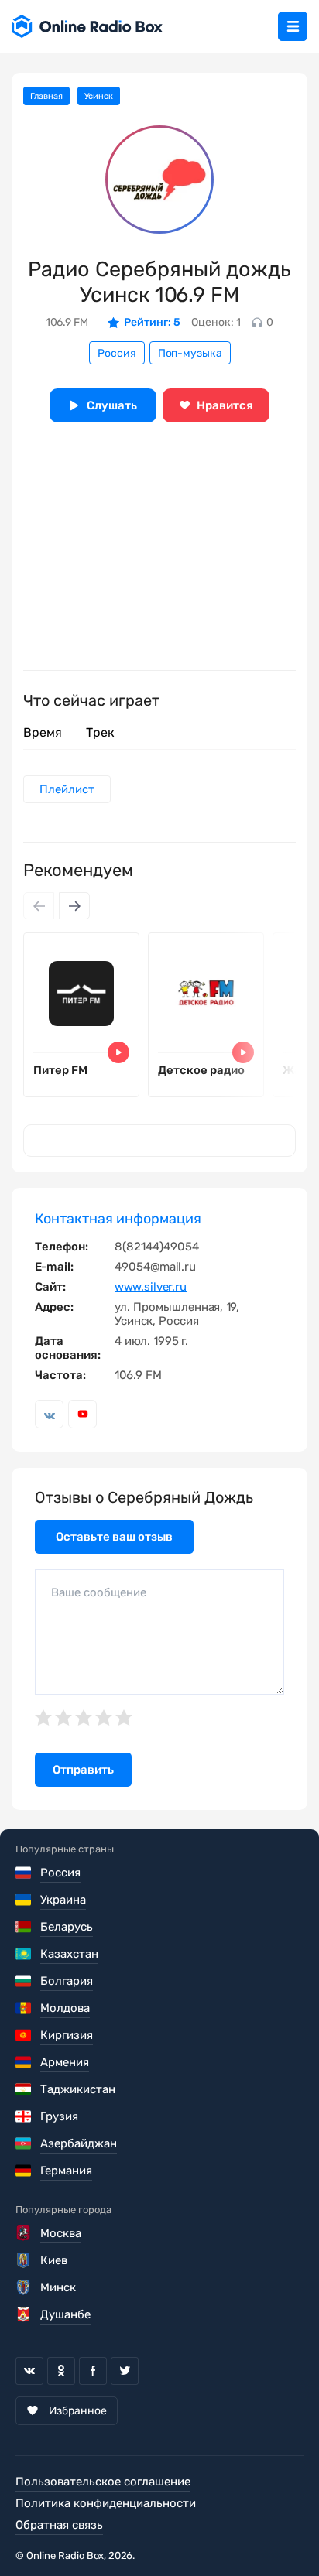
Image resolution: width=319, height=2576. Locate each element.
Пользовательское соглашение (103, 2482)
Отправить (83, 1770)
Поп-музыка (190, 353)
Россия (117, 353)
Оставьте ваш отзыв (114, 1537)
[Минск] (24, 2287)
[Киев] (24, 2260)
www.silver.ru (151, 1287)
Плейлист (67, 789)
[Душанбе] (24, 2314)
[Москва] (24, 2233)
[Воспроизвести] (118, 1052)
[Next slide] (74, 906)
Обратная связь (59, 2525)
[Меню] (293, 26)
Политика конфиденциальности (106, 2503)
